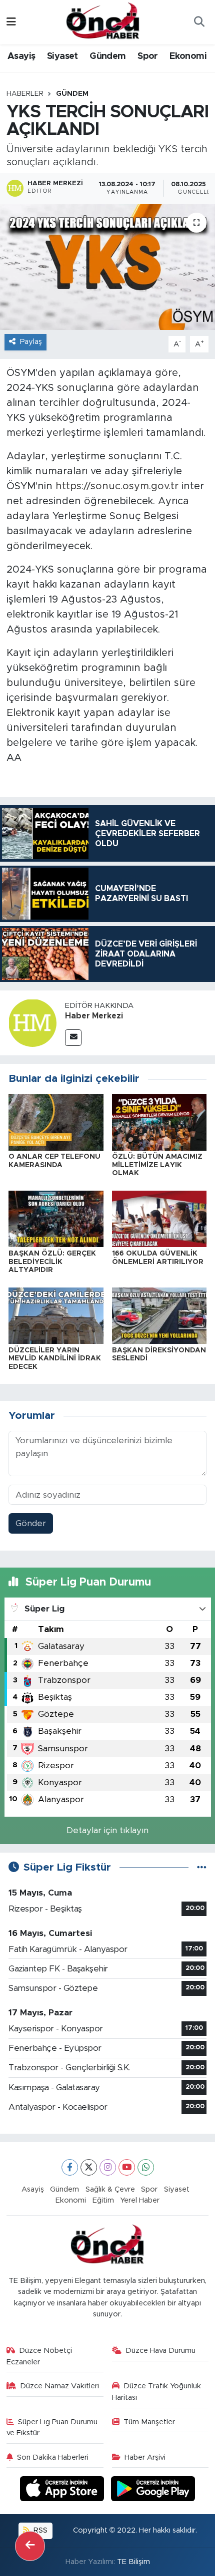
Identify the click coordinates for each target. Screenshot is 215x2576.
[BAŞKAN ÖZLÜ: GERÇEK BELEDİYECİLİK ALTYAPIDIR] (56, 1218)
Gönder (31, 1523)
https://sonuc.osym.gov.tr (117, 486)
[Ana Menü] (11, 22)
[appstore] (63, 2490)
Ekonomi (188, 56)
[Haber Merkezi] (32, 1023)
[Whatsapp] (146, 2167)
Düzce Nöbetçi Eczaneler (39, 2356)
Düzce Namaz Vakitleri (59, 2386)
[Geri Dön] (30, 2546)
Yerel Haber (140, 2200)
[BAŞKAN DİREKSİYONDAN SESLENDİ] (159, 1315)
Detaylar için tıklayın (107, 1830)
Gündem (107, 56)
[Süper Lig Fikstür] (202, 1867)
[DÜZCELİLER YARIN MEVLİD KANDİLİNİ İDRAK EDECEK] (56, 1315)
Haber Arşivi (145, 2457)
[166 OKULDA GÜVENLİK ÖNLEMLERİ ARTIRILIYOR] (159, 1218)
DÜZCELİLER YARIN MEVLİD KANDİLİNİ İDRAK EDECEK (55, 1359)
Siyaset (62, 56)
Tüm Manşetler (149, 2422)
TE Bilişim (133, 2562)
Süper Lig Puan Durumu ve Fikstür (52, 2427)
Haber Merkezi (94, 1016)
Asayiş (21, 56)
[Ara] (199, 22)
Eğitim (103, 2200)
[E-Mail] (73, 1038)
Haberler (25, 94)
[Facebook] (70, 2167)
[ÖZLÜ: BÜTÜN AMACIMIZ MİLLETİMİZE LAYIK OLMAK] (159, 1122)
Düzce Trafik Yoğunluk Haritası (157, 2392)
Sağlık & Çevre (110, 2189)
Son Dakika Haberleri (53, 2457)
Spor (148, 56)
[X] (89, 2167)
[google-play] (153, 2490)
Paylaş (31, 342)
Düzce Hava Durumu (160, 2351)
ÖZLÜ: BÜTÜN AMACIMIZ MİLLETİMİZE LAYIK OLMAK (157, 1165)
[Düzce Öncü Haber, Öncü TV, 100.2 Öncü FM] (103, 21)
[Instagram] (108, 2167)
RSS (39, 2530)
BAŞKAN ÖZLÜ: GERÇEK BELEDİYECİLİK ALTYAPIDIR (52, 1262)
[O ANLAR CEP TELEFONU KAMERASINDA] (56, 1122)
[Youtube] (127, 2167)
